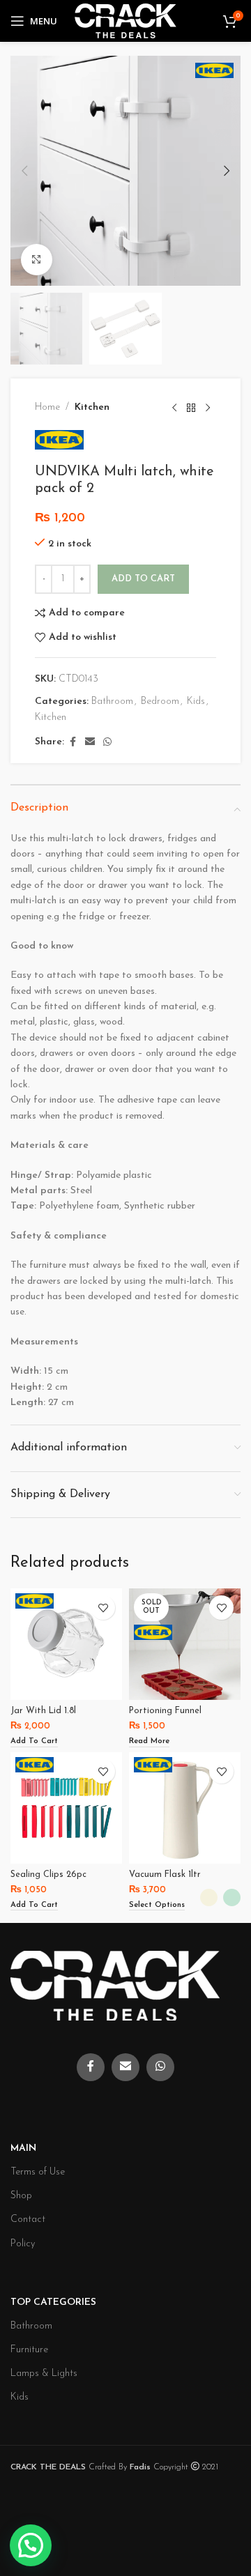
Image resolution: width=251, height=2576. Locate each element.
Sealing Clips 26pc (48, 1875)
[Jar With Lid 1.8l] (66, 1644)
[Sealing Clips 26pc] (66, 1808)
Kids (196, 701)
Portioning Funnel (165, 1711)
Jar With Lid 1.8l (43, 1711)
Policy (23, 2244)
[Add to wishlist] (103, 1608)
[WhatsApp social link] (107, 743)
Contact (28, 2219)
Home (47, 407)
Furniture (29, 2350)
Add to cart (143, 579)
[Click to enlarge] (37, 260)
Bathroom (112, 701)
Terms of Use (38, 2172)
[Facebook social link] (73, 743)
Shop (21, 2196)
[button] (24, 171)
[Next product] (208, 408)
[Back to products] (191, 408)
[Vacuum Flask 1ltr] (185, 1808)
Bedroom (160, 701)
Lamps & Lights (44, 2374)
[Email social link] (90, 743)
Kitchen (92, 407)
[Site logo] (125, 21)
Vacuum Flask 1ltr (165, 1875)
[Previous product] (174, 408)
